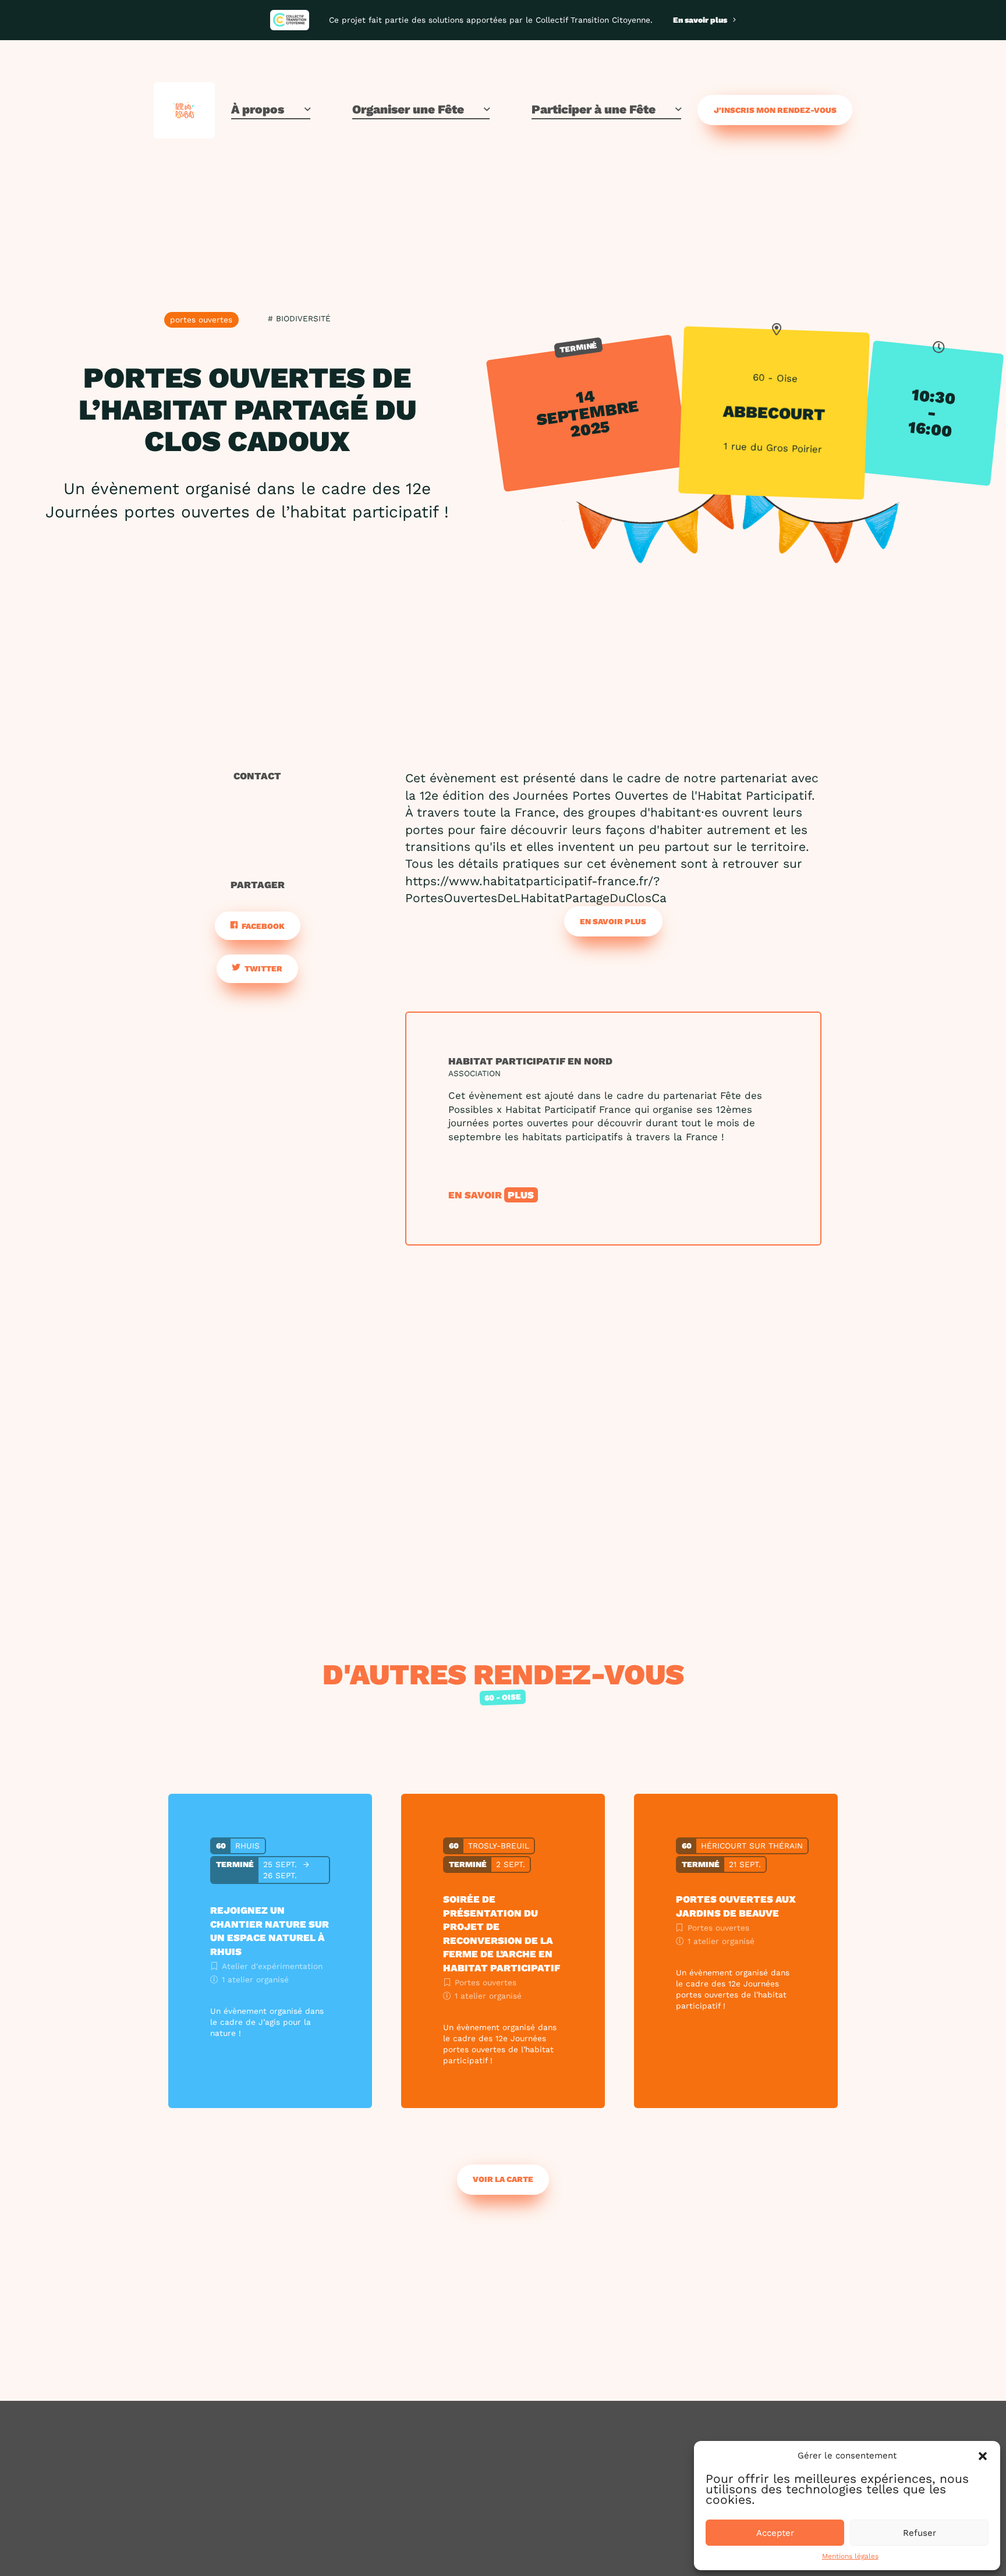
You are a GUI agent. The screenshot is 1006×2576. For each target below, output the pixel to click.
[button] (983, 2456)
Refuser (920, 2533)
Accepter (775, 2533)
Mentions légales (850, 2556)
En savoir (491, 1195)
